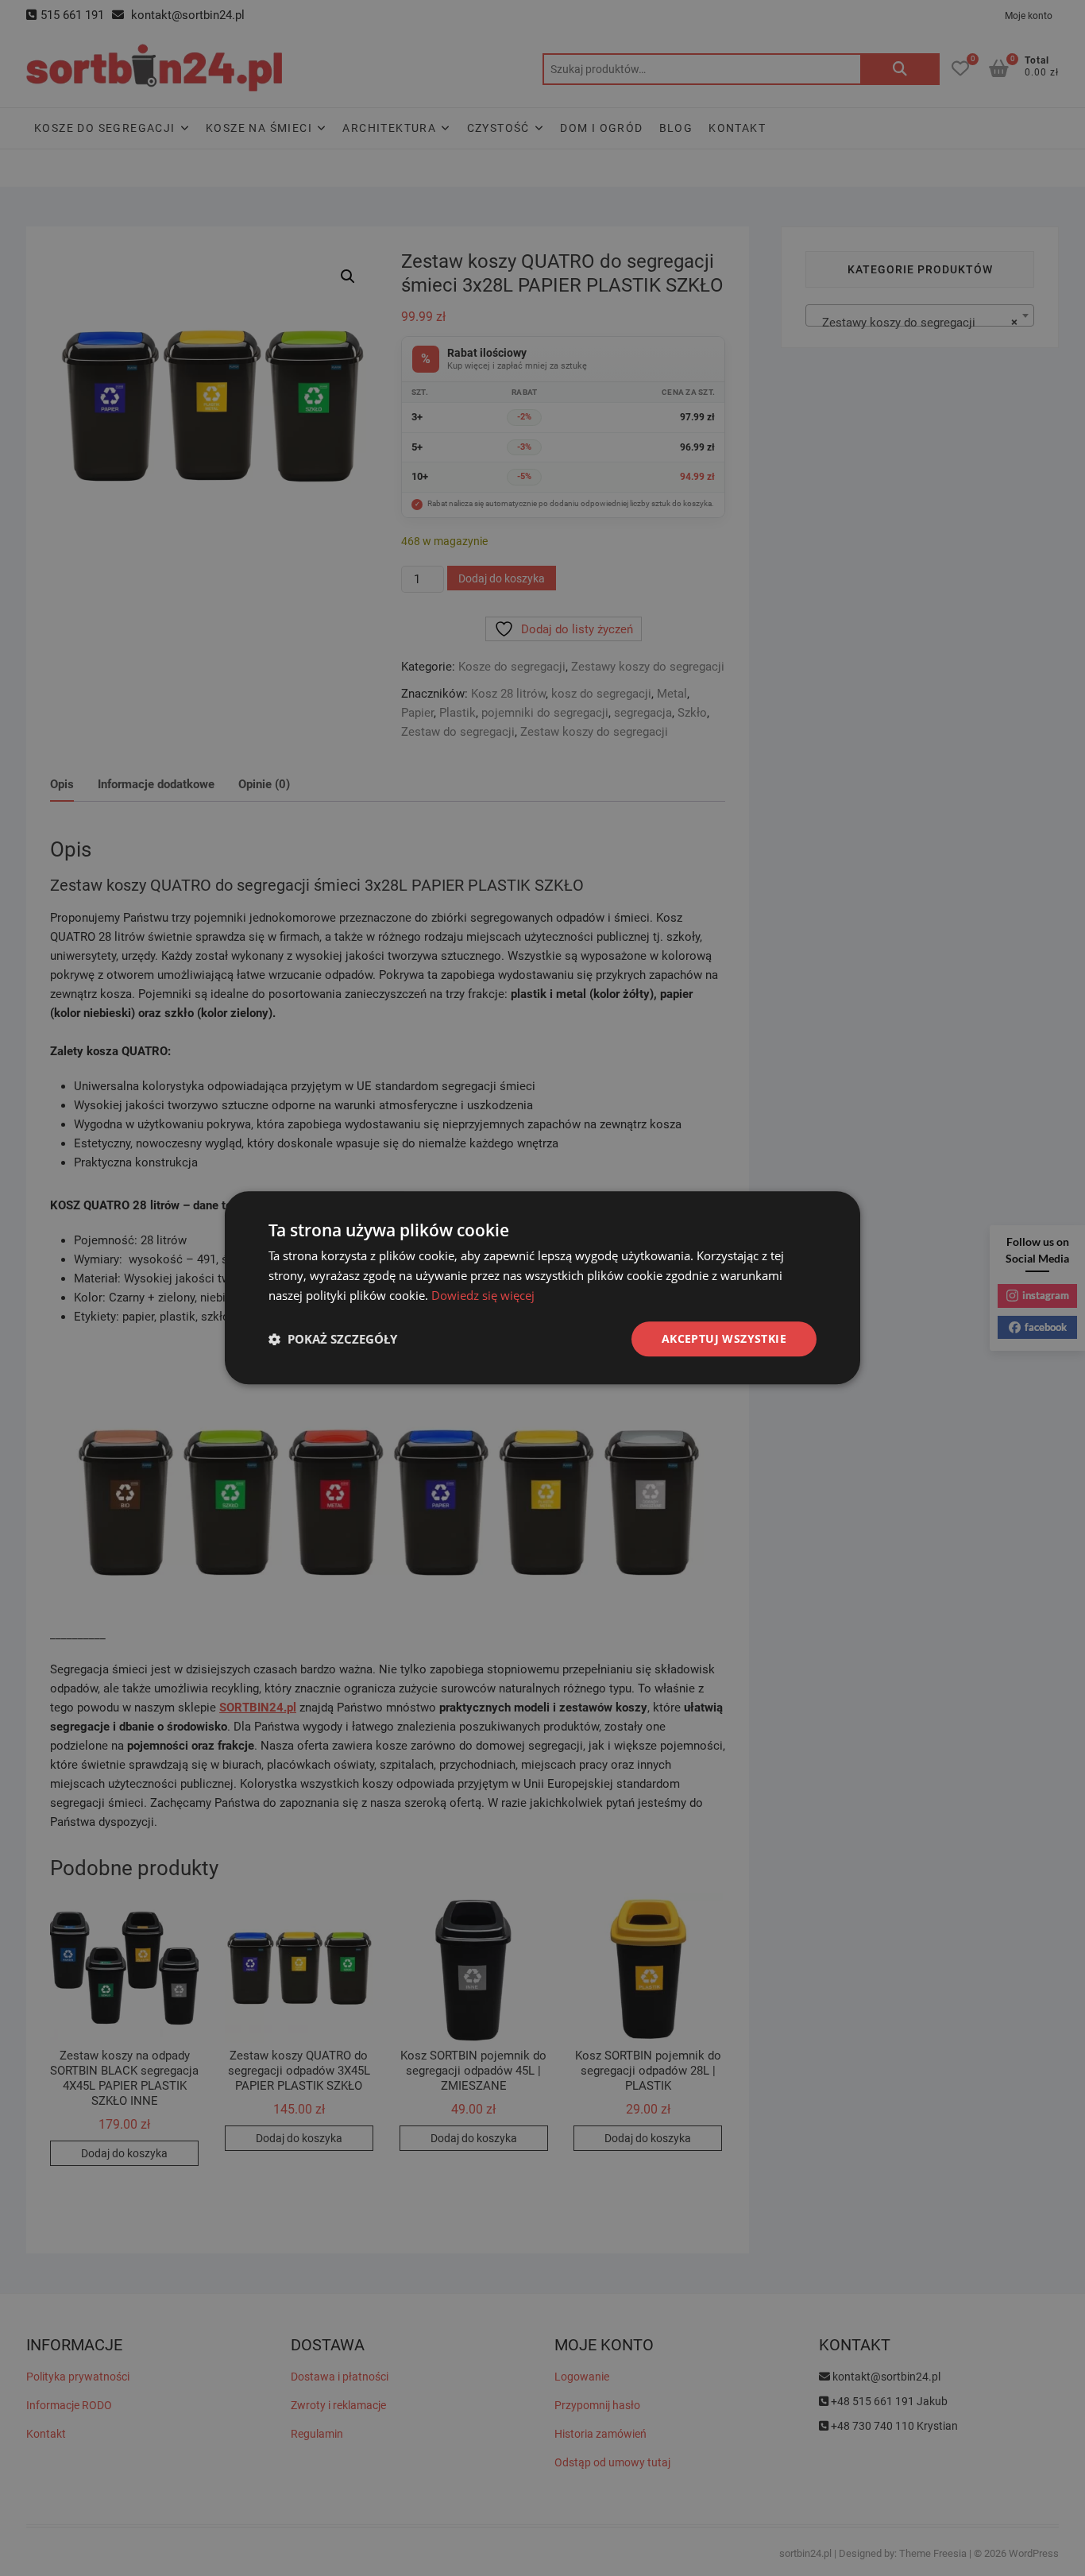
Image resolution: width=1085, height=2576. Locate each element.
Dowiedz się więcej (483, 1295)
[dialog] (542, 1288)
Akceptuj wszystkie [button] (724, 1338)
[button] (333, 1339)
